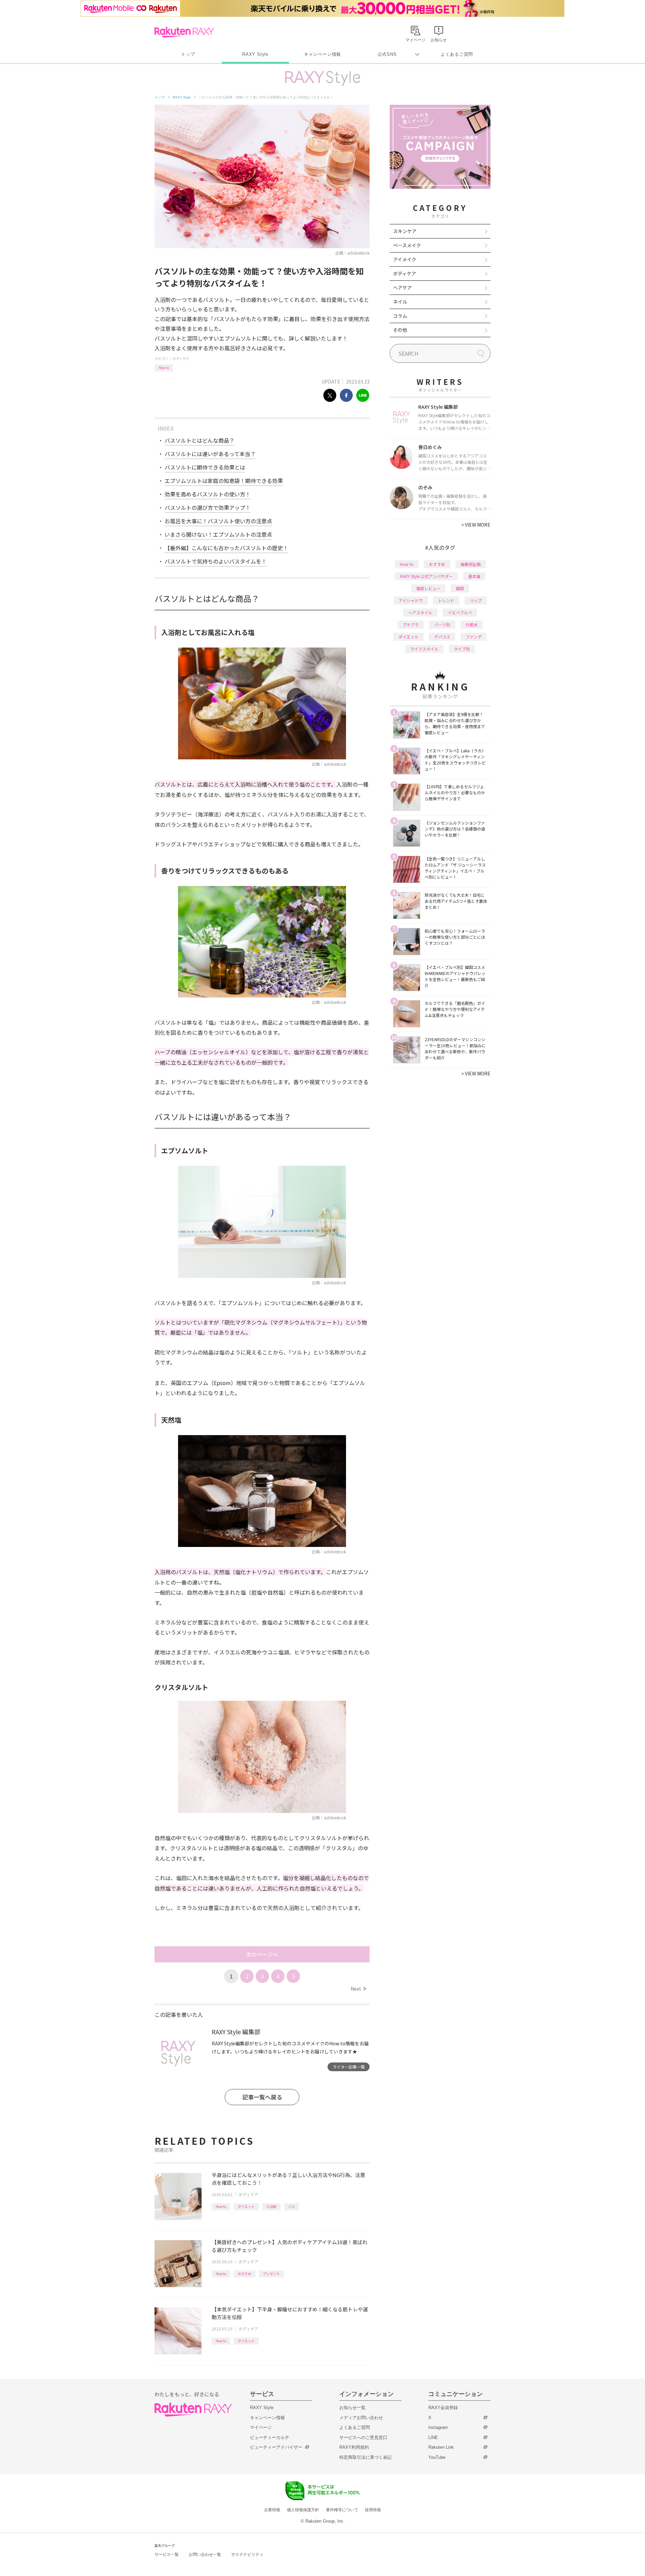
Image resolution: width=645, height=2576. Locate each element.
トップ (188, 54)
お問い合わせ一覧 (205, 2555)
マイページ (261, 2427)
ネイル (400, 302)
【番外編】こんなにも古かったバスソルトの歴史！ (226, 548)
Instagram (438, 2427)
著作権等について (342, 2510)
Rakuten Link (441, 2447)
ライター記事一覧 (349, 2067)
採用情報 (373, 2510)
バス (292, 2206)
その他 (400, 330)
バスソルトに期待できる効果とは (205, 467)
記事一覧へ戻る (262, 2097)
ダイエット (246, 2206)
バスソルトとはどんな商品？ (200, 440)
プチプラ (411, 625)
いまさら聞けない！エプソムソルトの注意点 (218, 534)
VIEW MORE (476, 525)
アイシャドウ (411, 600)
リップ (476, 600)
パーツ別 (442, 625)
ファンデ (474, 637)
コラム (400, 316)
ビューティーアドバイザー (276, 2447)
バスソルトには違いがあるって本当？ (210, 454)
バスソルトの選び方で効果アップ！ (208, 507)
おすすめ (245, 2274)
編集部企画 (471, 564)
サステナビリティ (247, 2555)
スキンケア (405, 231)
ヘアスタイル (420, 612)
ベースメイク (407, 245)
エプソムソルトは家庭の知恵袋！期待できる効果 (224, 481)
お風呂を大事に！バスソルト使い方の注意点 (218, 521)
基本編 (474, 576)
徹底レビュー (428, 588)
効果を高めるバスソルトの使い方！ (208, 494)
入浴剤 (271, 2206)
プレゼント (271, 2274)
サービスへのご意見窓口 (363, 2437)
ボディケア (181, 359)
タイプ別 (462, 649)
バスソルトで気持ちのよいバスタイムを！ (216, 561)
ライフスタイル (424, 649)
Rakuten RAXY (184, 32)
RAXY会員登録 (443, 2408)
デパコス (442, 637)
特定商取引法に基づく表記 (365, 2457)
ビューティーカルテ (270, 2437)
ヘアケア (402, 287)
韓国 (460, 588)
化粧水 (472, 625)
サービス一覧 (167, 2555)
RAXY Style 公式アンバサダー (426, 576)
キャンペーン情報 (322, 54)
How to (164, 368)
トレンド (446, 600)
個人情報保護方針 (303, 2510)
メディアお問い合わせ (361, 2418)
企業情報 (272, 2510)
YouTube (437, 2457)
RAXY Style (255, 54)
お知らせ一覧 (352, 2408)
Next (358, 1989)
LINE (433, 2437)
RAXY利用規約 (354, 2447)
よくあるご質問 (457, 54)
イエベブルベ (460, 612)
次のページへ (262, 1954)
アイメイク (405, 259)
